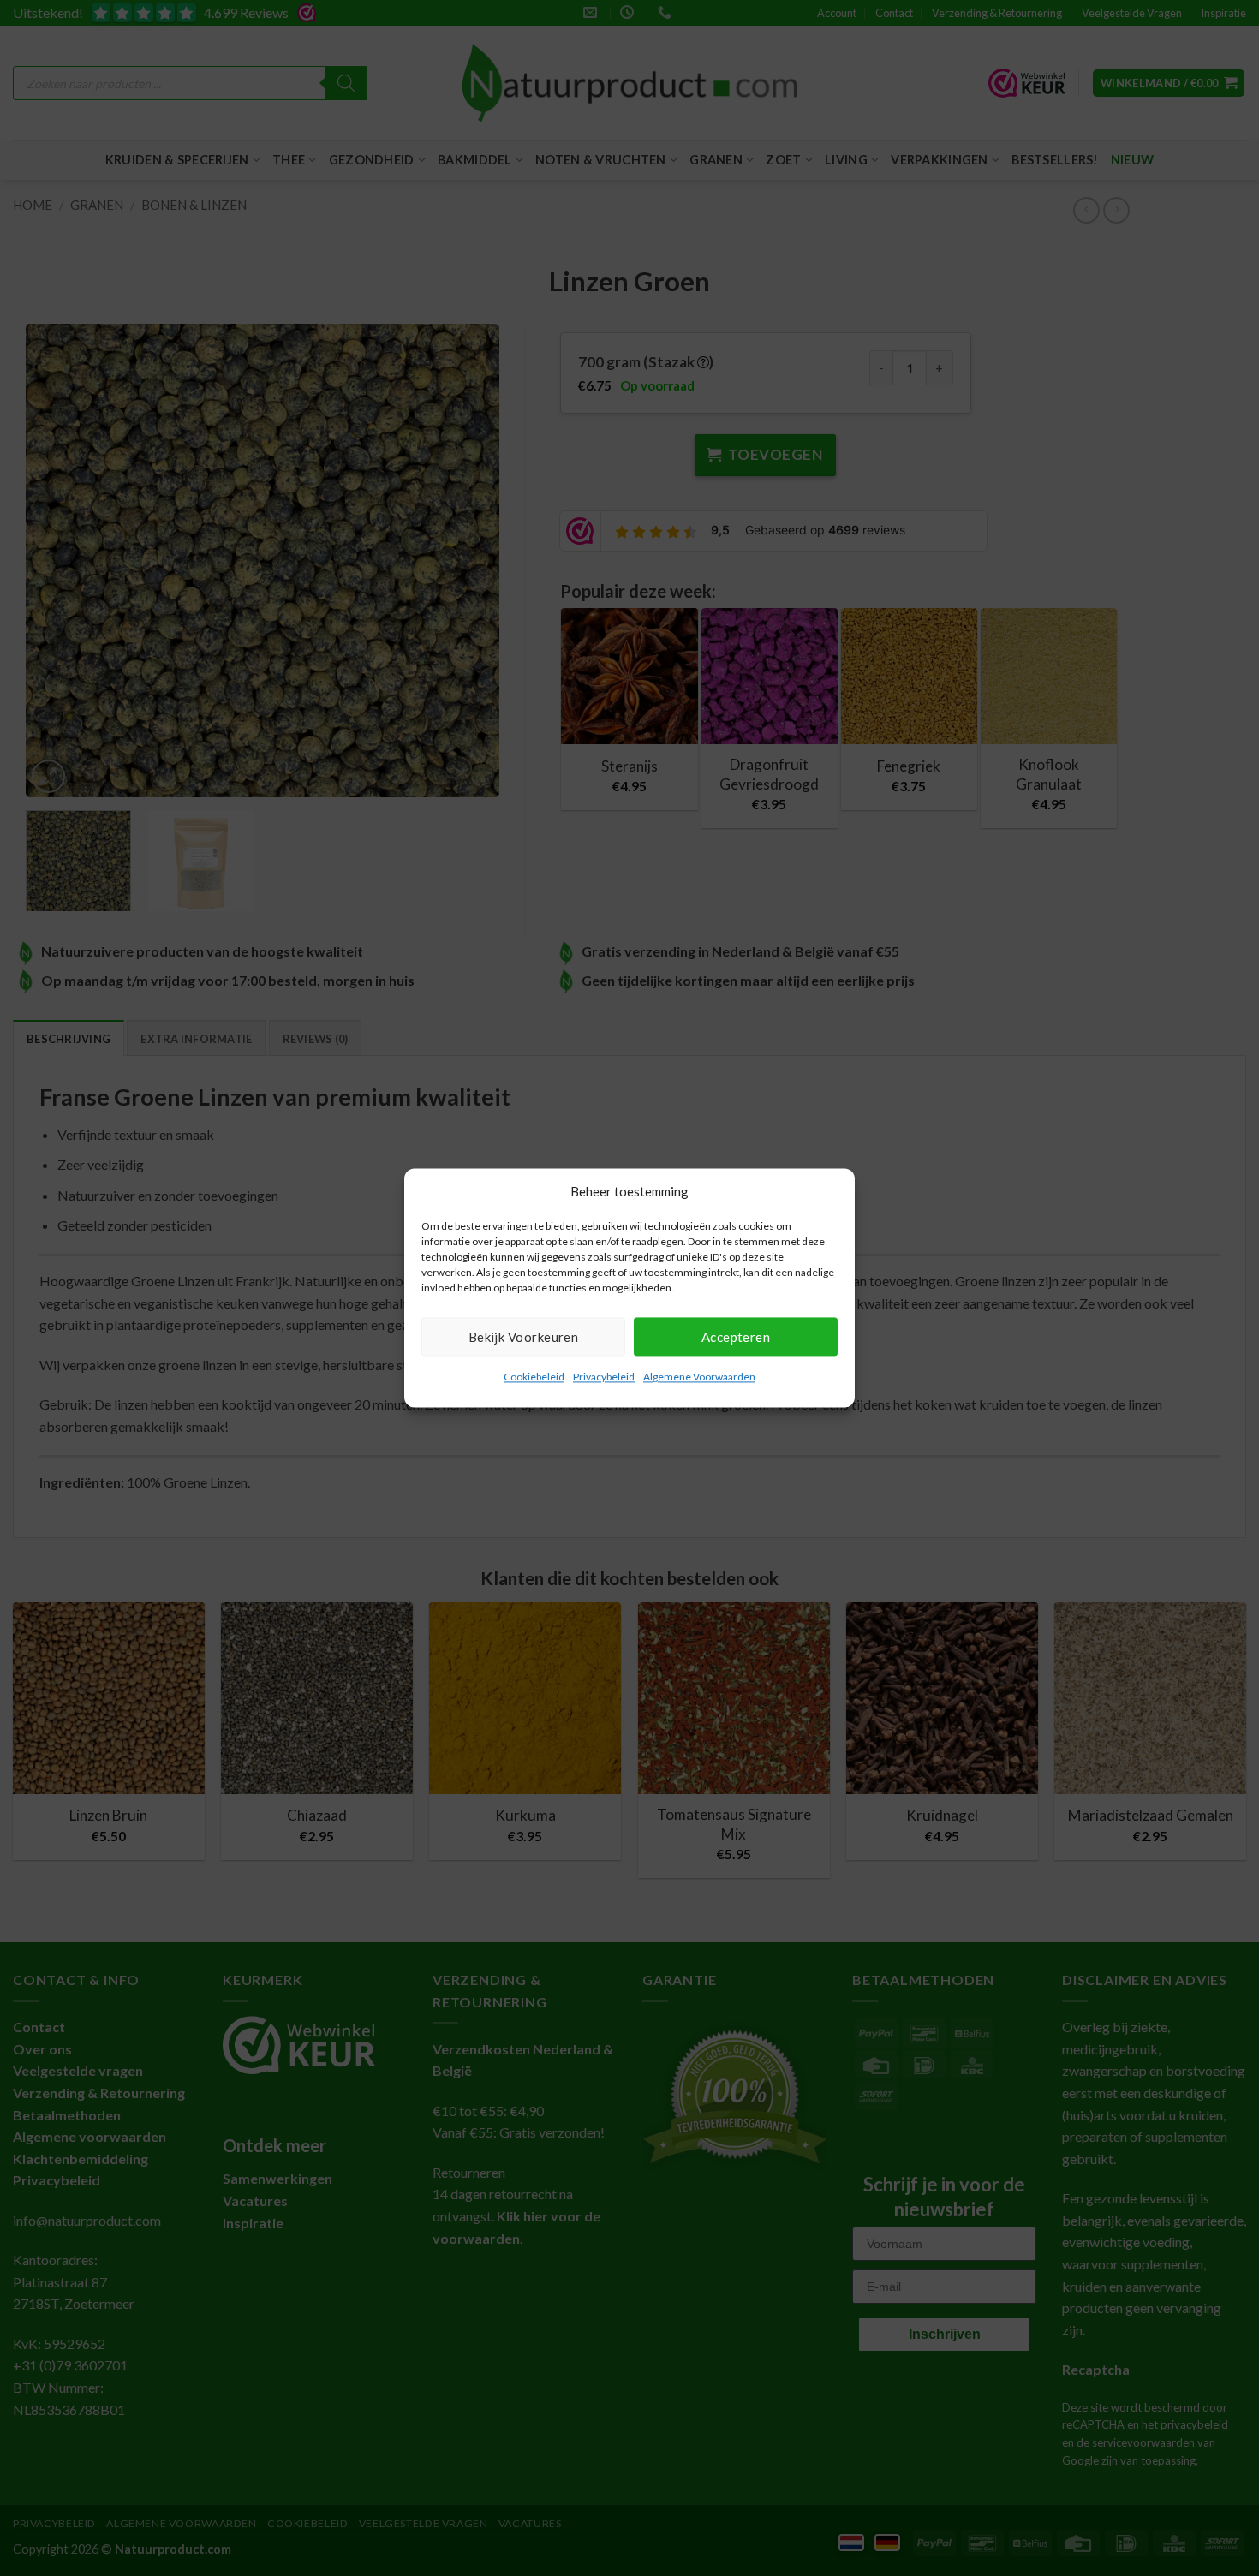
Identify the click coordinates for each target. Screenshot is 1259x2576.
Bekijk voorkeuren (524, 1337)
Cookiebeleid (534, 1377)
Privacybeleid (604, 1377)
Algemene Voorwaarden (699, 1377)
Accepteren (736, 1337)
